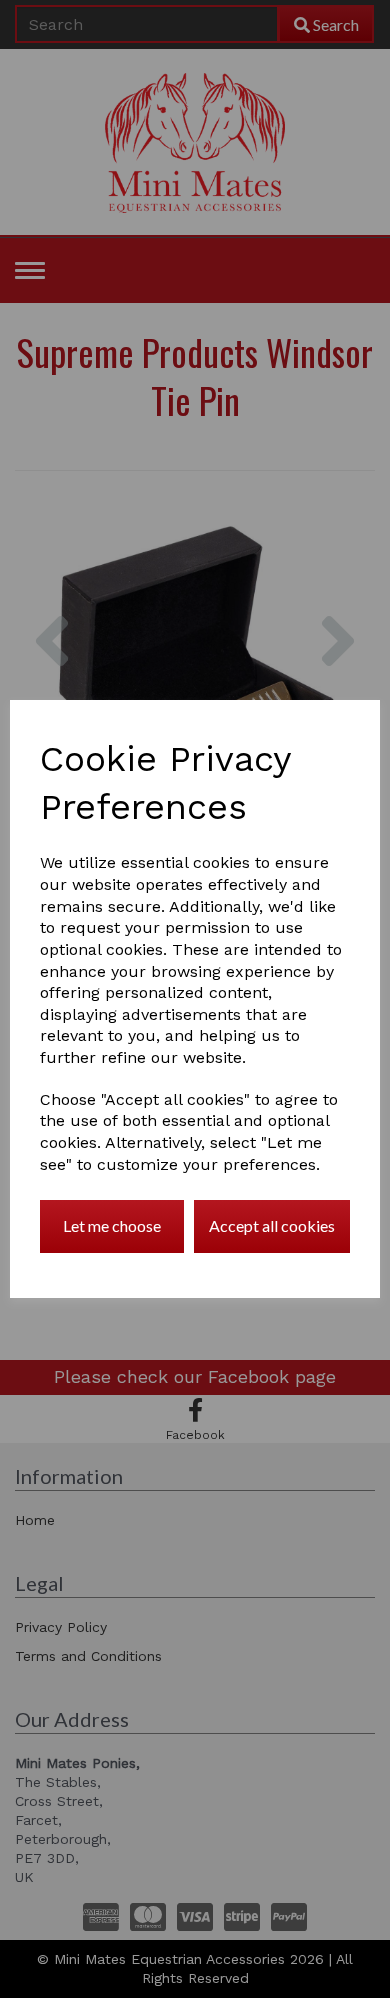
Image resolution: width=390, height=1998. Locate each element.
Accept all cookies (272, 1225)
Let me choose (112, 1225)
